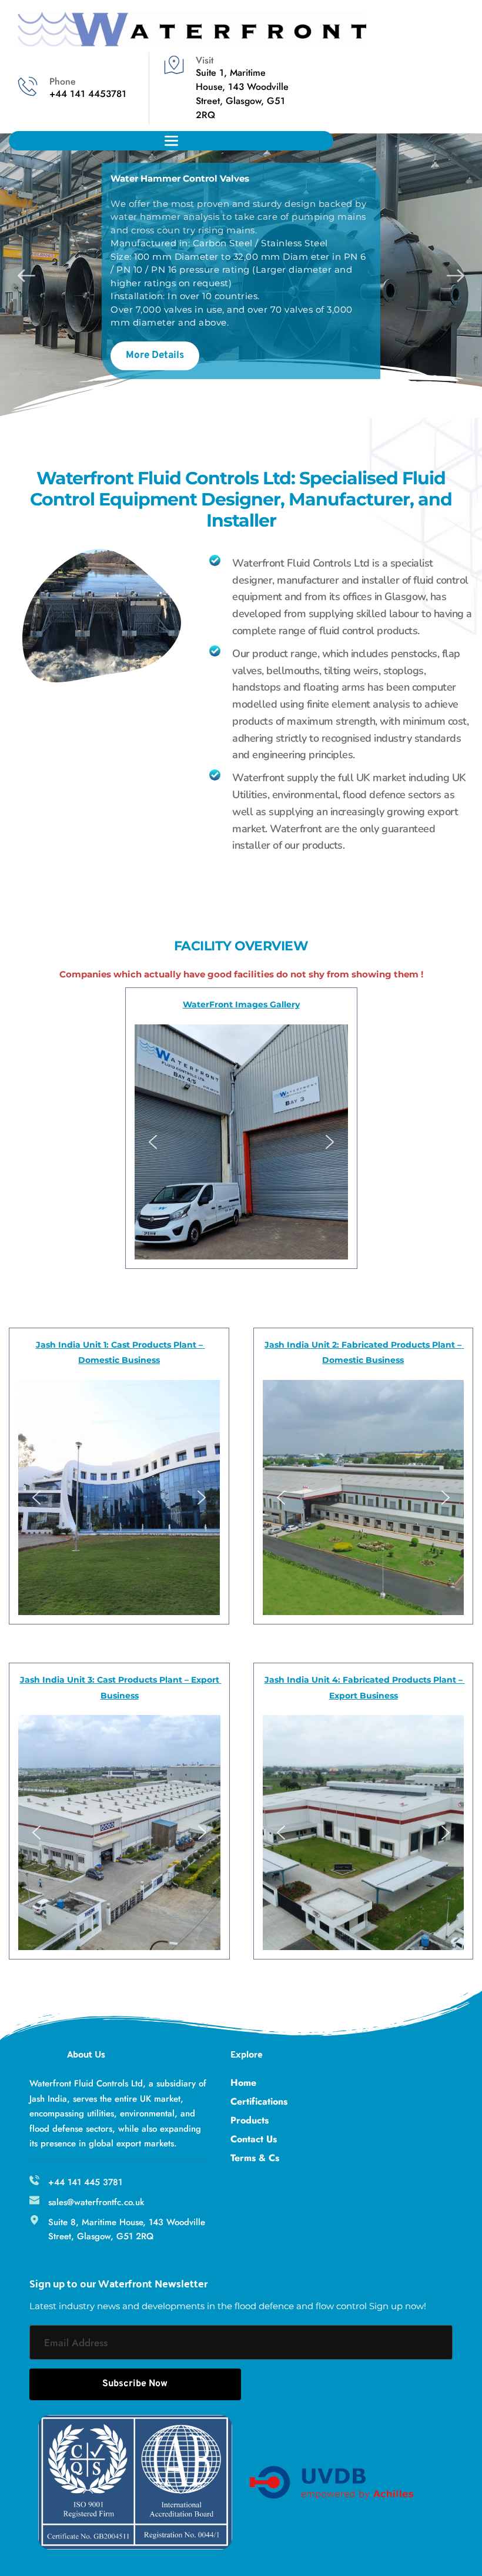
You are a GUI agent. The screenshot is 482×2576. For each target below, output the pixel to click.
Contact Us (254, 2139)
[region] (119, 1498)
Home (243, 2083)
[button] (153, 1142)
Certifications (259, 2101)
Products (250, 2120)
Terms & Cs (255, 2158)
